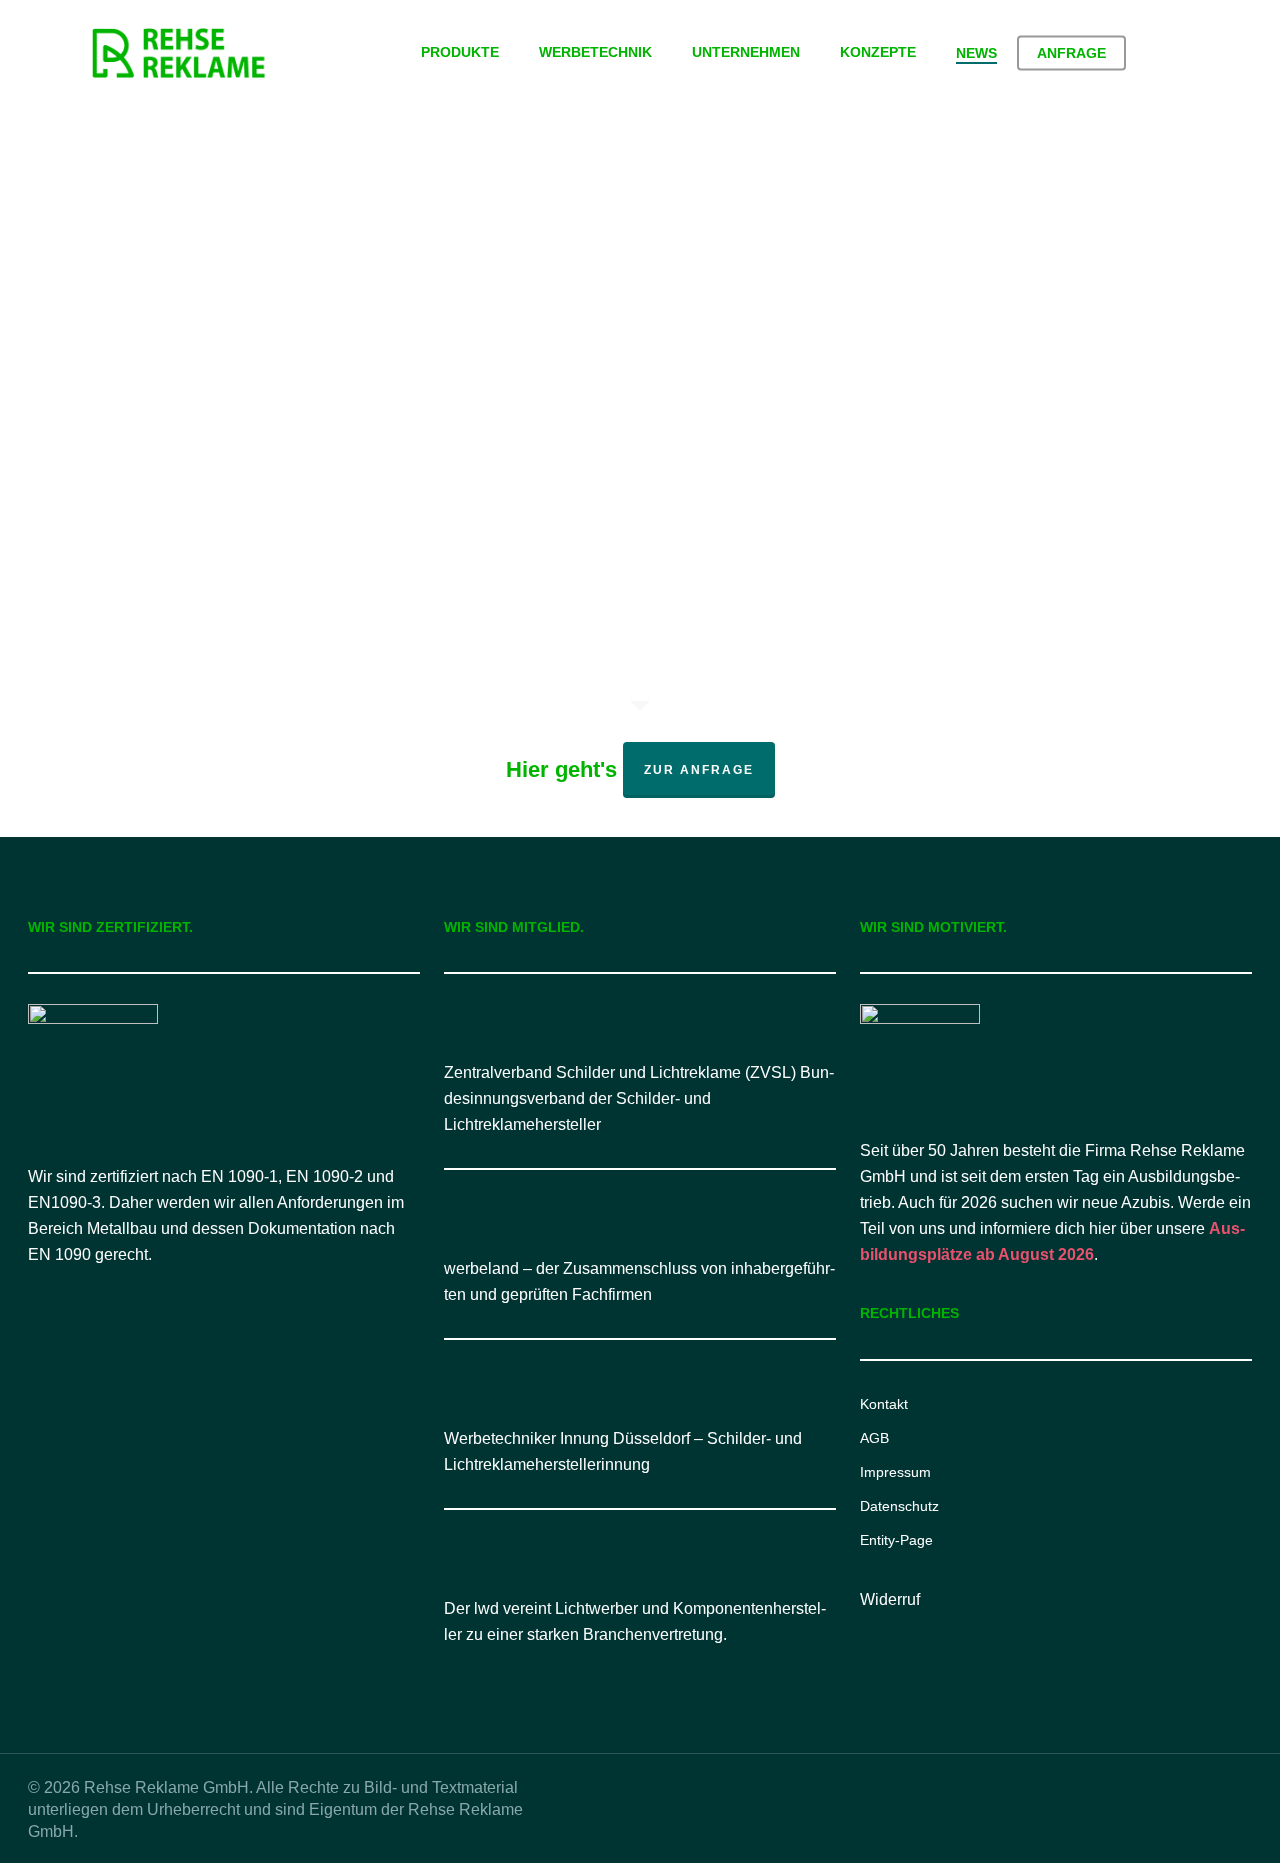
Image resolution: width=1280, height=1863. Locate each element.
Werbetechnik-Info (183, 520)
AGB (874, 1438)
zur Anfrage (699, 770)
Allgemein (154, 487)
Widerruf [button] (890, 1599)
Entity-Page (896, 1540)
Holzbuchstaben (254, 487)
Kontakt (884, 1404)
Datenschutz (899, 1506)
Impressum (895, 1472)
